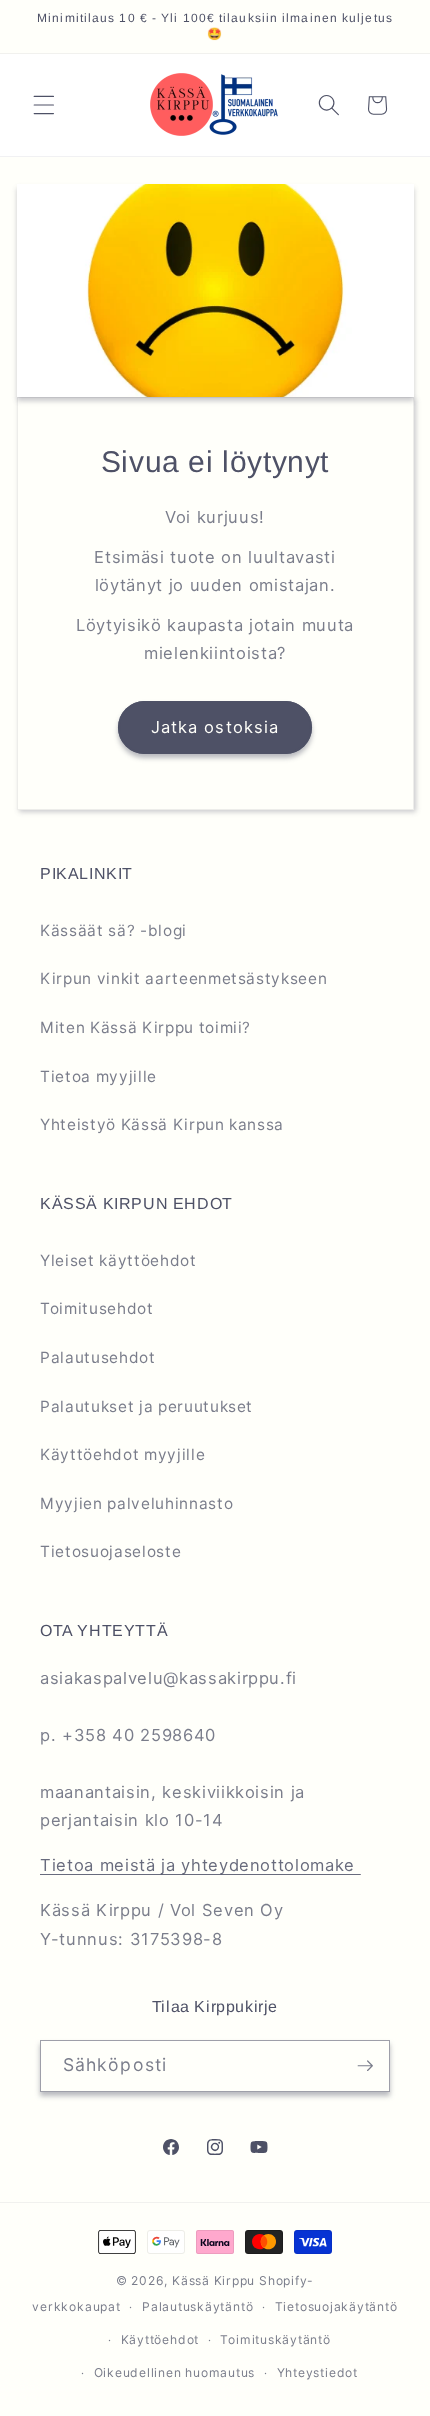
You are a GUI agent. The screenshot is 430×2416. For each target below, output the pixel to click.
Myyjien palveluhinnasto (136, 1503)
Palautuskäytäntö (197, 2306)
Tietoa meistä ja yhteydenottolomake (200, 1865)
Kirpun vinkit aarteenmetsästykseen (183, 978)
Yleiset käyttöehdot (118, 1260)
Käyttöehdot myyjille (122, 1454)
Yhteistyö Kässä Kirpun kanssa (162, 1124)
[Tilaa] (365, 2066)
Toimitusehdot (97, 1308)
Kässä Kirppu (213, 2280)
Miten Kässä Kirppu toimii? (145, 1027)
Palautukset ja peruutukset (146, 1406)
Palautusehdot (98, 1357)
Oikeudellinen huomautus (175, 2372)
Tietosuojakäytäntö (336, 2306)
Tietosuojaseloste (110, 1551)
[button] (44, 105)
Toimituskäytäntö (275, 2339)
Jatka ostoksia (215, 727)
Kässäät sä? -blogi (113, 930)
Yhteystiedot (317, 2372)
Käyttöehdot (160, 2339)
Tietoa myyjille (98, 1076)
